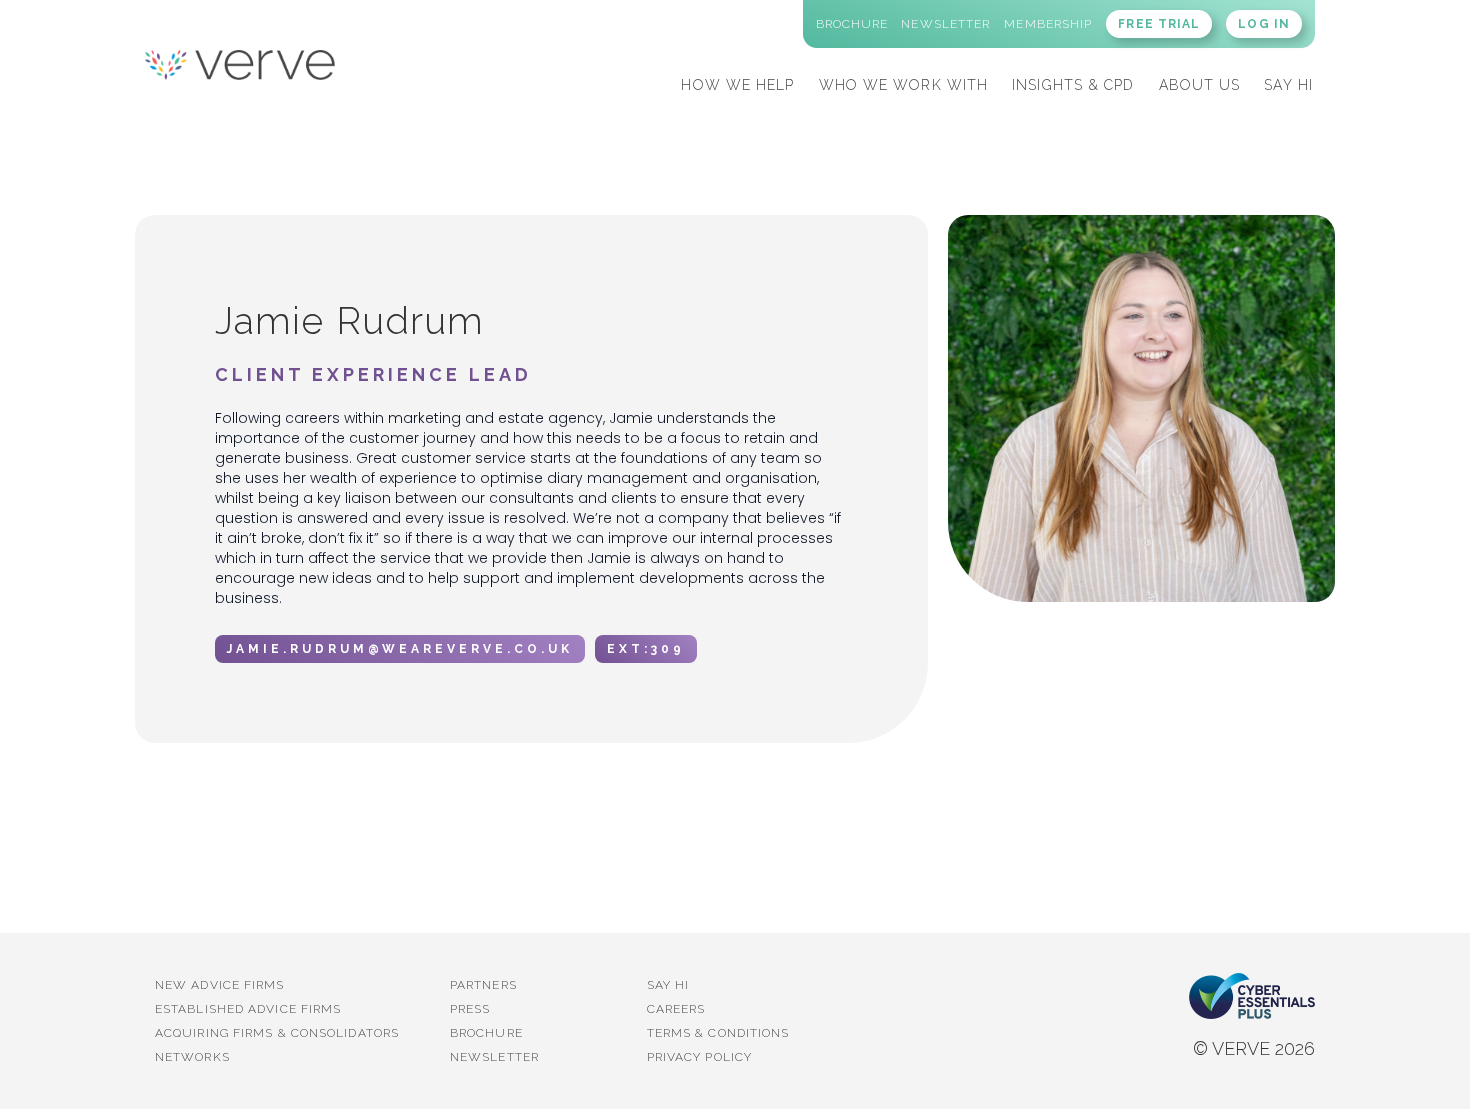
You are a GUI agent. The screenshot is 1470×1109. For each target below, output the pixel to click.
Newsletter (494, 1057)
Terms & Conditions (718, 1033)
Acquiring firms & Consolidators (277, 1033)
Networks (192, 1057)
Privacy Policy (699, 1057)
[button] (737, 82)
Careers (676, 1009)
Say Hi (668, 985)
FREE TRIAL (1159, 24)
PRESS (470, 1009)
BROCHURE (486, 1033)
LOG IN (1264, 24)
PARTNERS (483, 985)
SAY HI (1288, 85)
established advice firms (248, 1009)
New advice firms (220, 985)
